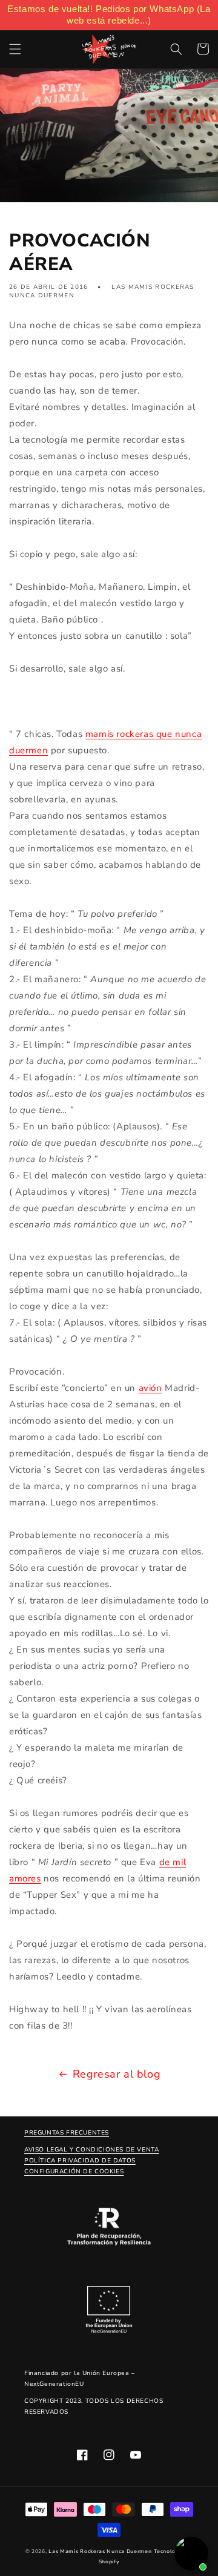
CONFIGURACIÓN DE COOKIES (74, 2171)
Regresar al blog (117, 2074)
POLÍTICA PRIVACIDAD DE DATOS (80, 2161)
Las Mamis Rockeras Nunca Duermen (100, 2551)
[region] (109, 15)
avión (150, 1388)
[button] (15, 49)
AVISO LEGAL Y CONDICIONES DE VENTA (91, 2150)
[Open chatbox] (191, 2554)
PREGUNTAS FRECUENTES (67, 2133)
